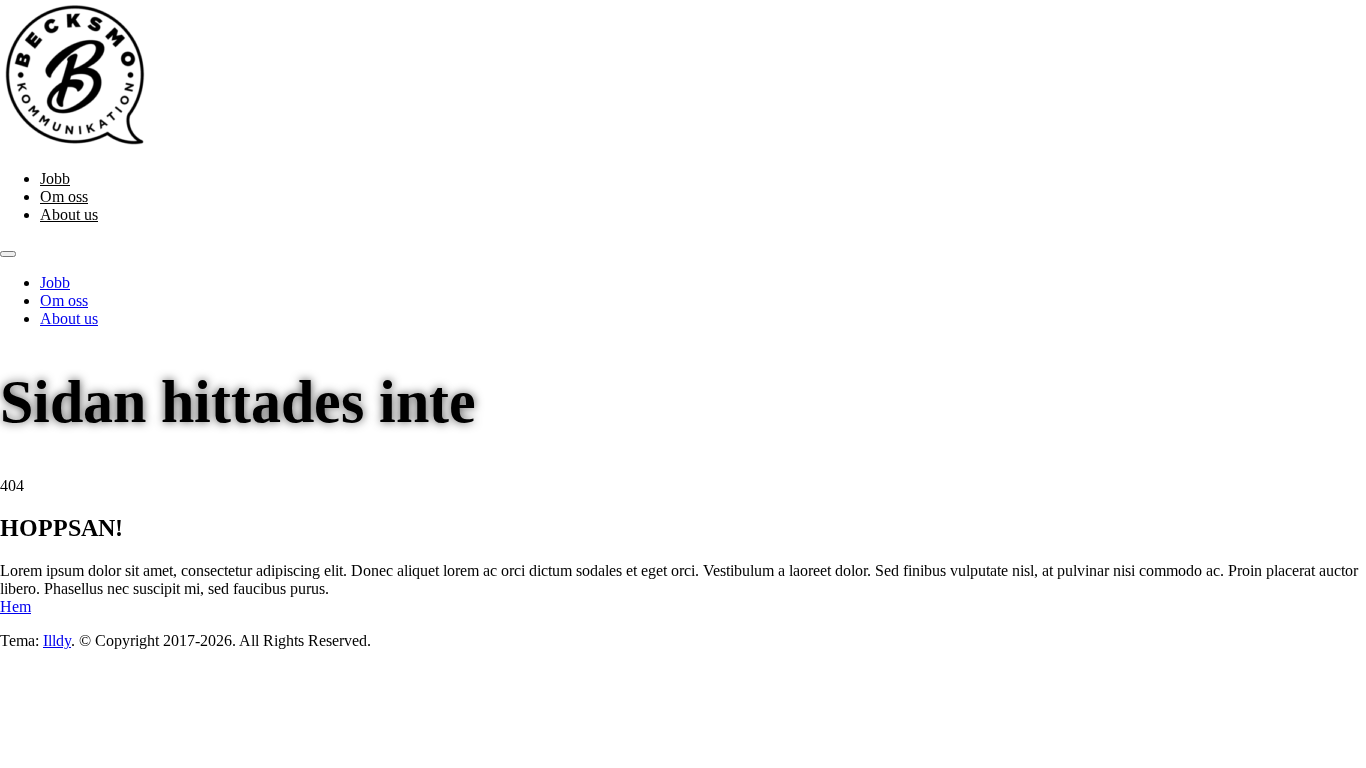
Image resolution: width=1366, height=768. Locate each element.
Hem (15, 606)
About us (69, 214)
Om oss (64, 196)
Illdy (57, 640)
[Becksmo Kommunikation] (75, 144)
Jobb (55, 178)
